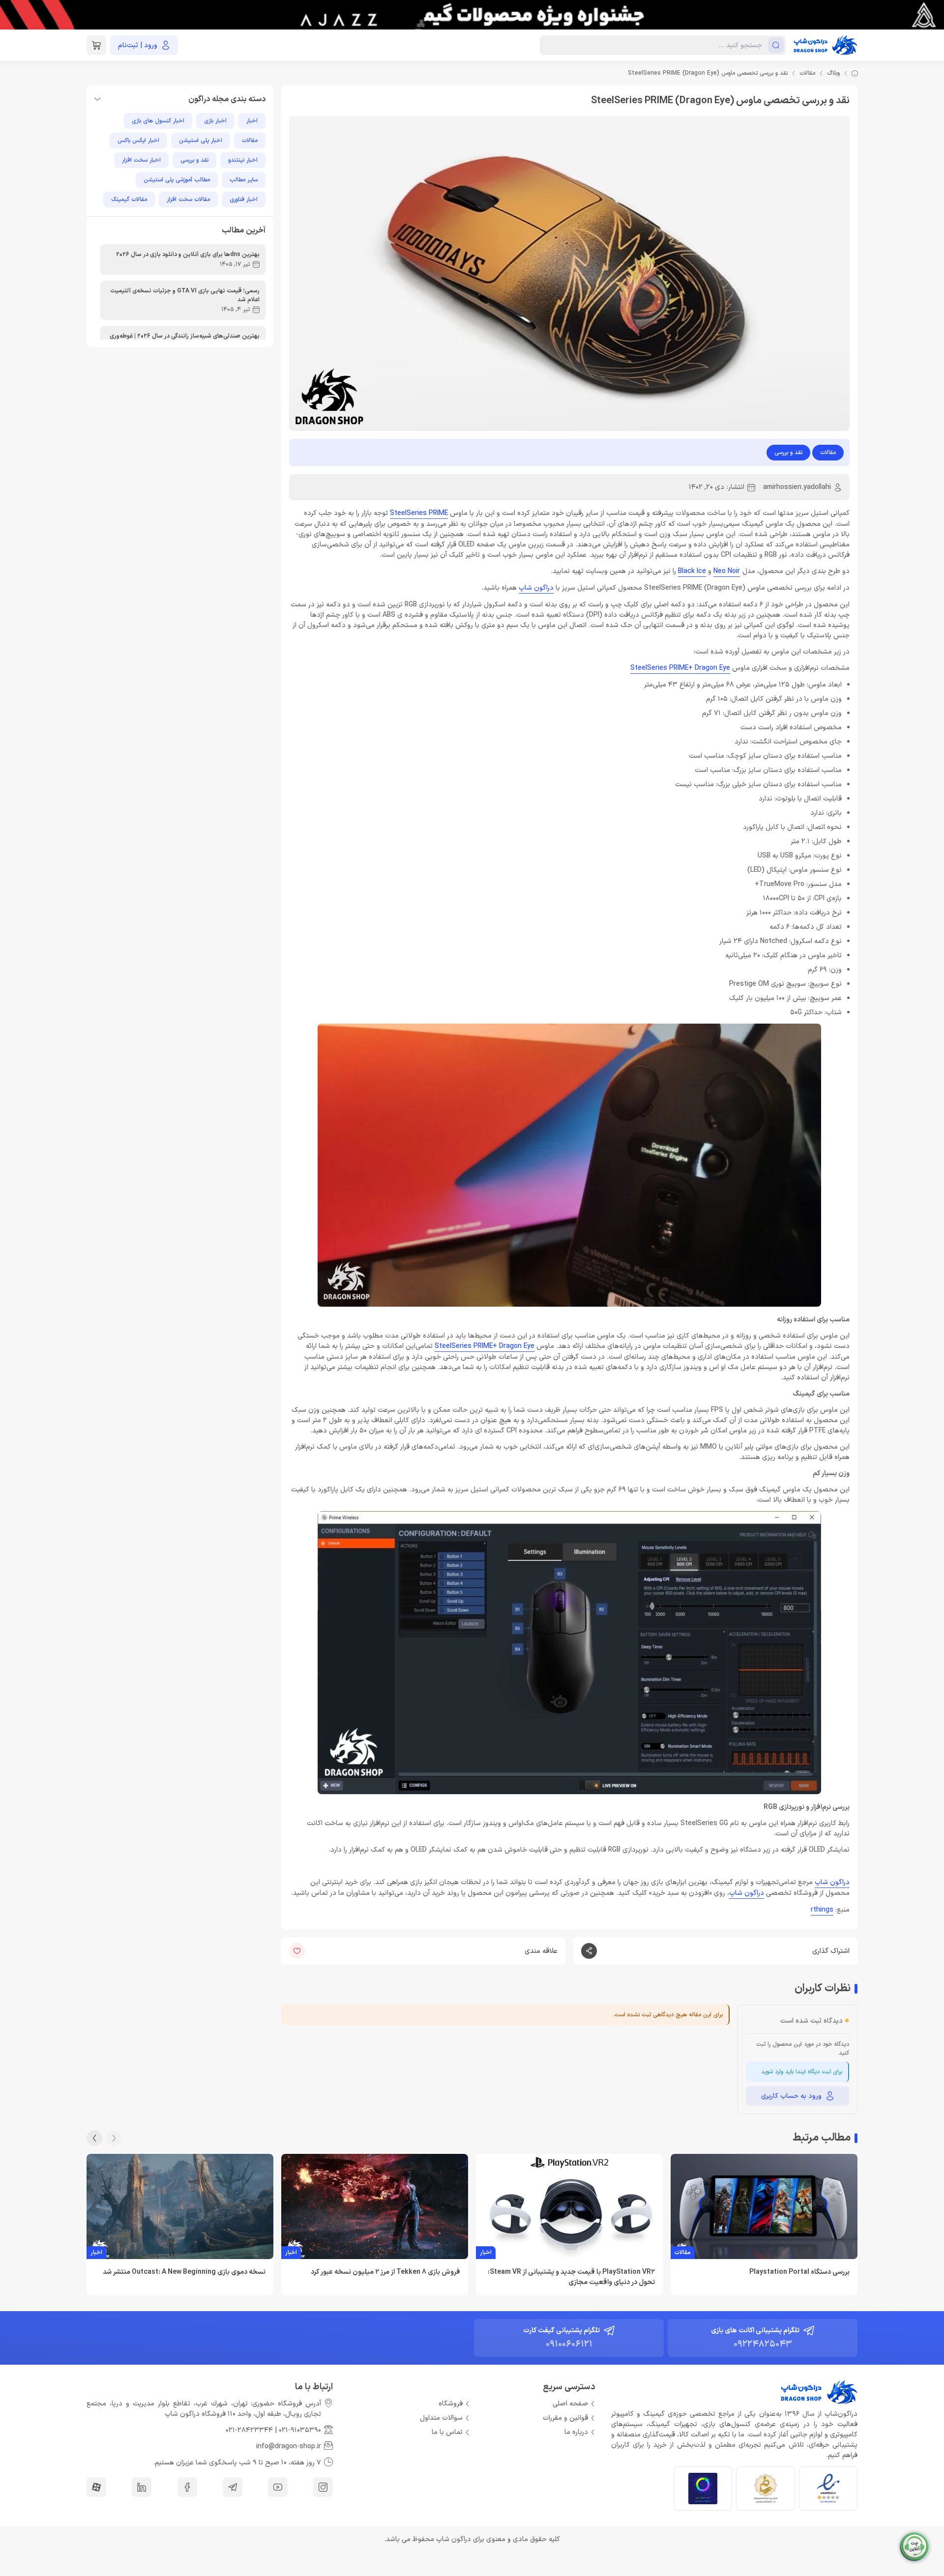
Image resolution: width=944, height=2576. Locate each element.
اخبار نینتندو (243, 160)
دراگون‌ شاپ (747, 1893)
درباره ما (576, 2432)
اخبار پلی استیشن (201, 141)
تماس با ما (447, 2432)
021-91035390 (300, 2430)
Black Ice (692, 571)
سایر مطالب (244, 180)
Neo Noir (727, 571)
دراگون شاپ (536, 588)
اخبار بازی (215, 121)
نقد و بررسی (788, 453)
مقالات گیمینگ (129, 200)
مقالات (807, 73)
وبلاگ (833, 73)
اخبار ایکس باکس (138, 141)
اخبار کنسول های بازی (158, 121)
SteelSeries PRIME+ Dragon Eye (680, 668)
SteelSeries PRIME (419, 513)
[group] (472, 15)
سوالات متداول (441, 2418)
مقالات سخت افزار (188, 200)
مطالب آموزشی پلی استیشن (177, 180)
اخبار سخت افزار (141, 160)
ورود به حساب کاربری (791, 2096)
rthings (822, 1910)
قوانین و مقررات (565, 2418)
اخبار (252, 121)
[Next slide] (94, 2138)
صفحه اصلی (570, 2404)
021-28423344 (249, 2430)
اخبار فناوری (244, 200)
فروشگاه (451, 2404)
